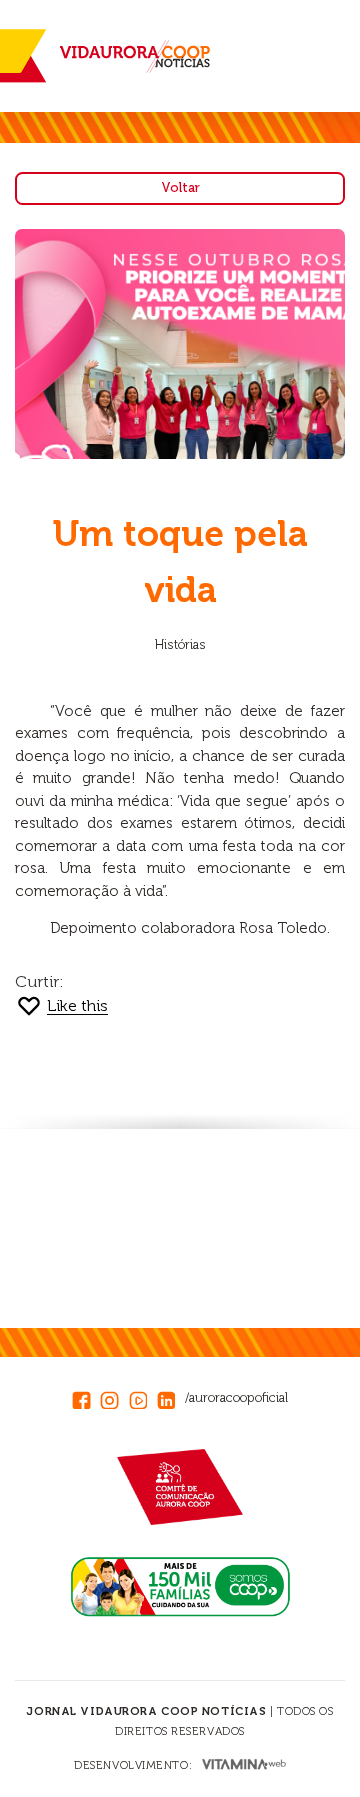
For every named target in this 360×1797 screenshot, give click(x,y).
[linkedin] (171, 1397)
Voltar (180, 187)
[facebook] (86, 1397)
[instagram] (114, 1397)
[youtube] (143, 1397)
